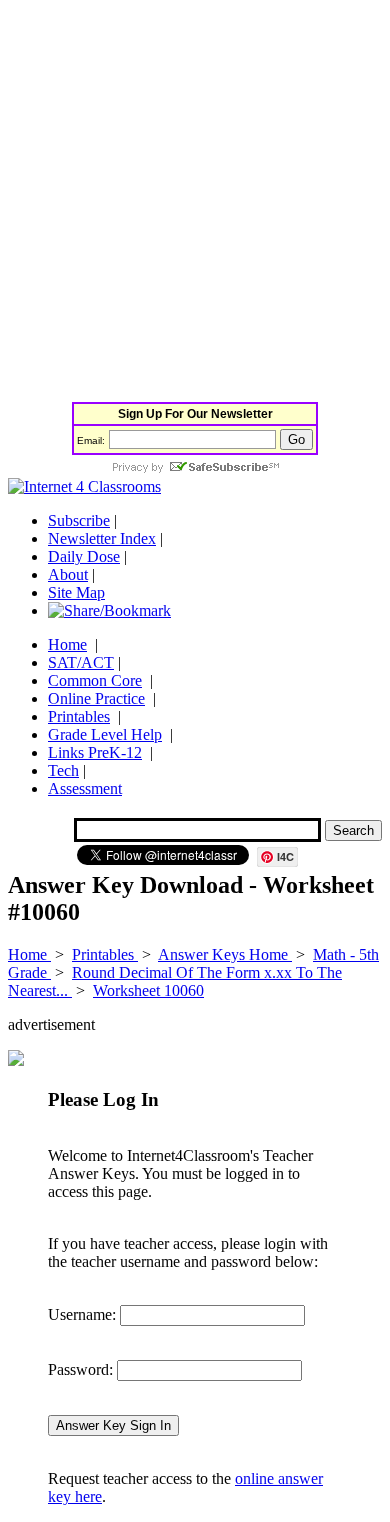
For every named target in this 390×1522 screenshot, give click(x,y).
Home (67, 644)
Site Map (76, 592)
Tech (63, 770)
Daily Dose (84, 556)
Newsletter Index (102, 538)
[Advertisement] (195, 203)
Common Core (95, 680)
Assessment (85, 788)
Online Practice (96, 698)
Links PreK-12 (95, 752)
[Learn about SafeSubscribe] (195, 468)
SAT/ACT (81, 662)
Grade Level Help (105, 734)
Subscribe (79, 520)
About (68, 574)
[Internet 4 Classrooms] (84, 486)
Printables (79, 716)
